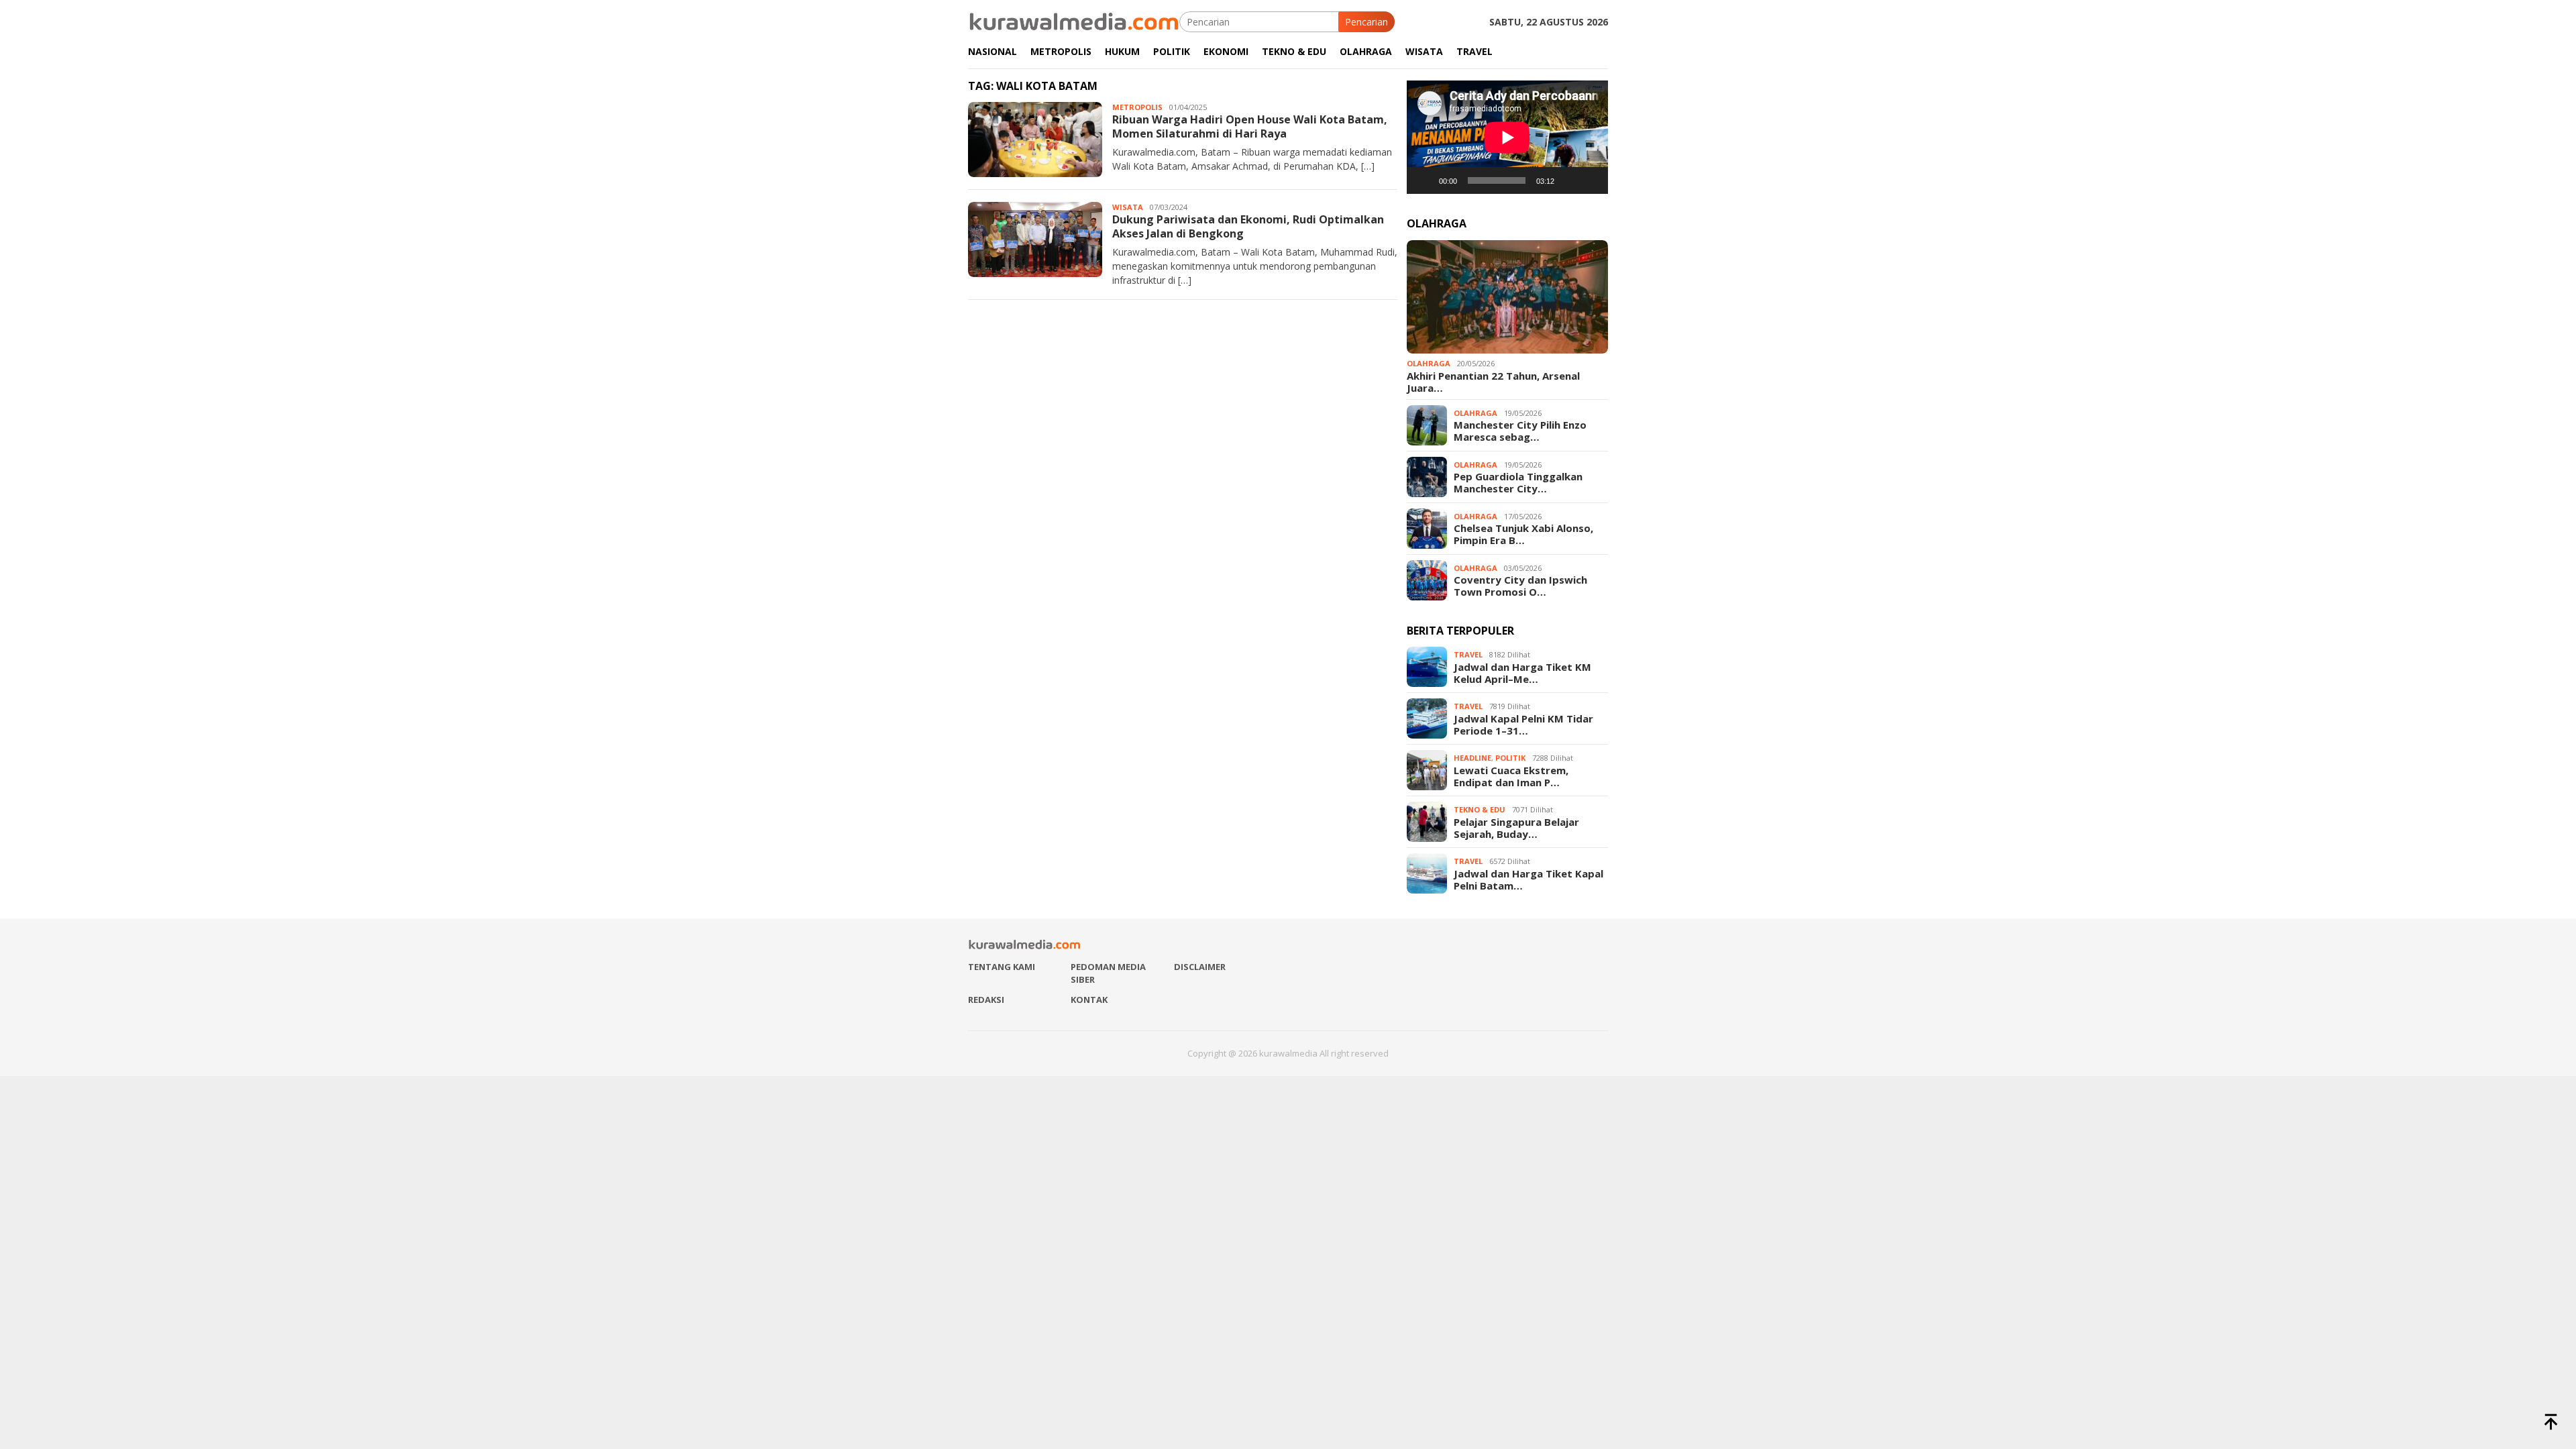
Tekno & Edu (1480, 809)
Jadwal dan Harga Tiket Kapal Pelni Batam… (1528, 879)
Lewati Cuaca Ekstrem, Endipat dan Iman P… (1511, 776)
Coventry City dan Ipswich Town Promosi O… (1520, 586)
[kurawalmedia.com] (1074, 20)
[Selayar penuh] (1591, 180)
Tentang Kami (1002, 967)
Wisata (1128, 207)
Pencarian (1366, 22)
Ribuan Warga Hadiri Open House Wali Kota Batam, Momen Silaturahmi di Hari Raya (1250, 126)
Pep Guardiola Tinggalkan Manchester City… (1518, 482)
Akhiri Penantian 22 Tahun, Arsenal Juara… (1493, 382)
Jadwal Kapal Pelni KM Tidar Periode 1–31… (1523, 724)
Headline (1472, 758)
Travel (1468, 654)
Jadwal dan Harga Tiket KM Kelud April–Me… (1522, 673)
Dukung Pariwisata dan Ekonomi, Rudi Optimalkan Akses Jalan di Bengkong (1248, 226)
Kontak (1089, 1000)
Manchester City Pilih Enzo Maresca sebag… (1520, 431)
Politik (1510, 758)
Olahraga (1429, 363)
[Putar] (1424, 180)
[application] (1507, 137)
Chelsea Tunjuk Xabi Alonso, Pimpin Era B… (1523, 534)
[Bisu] (1569, 180)
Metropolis (1137, 107)
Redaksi (986, 1000)
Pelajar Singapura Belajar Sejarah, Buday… (1516, 828)
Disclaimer (1200, 967)
